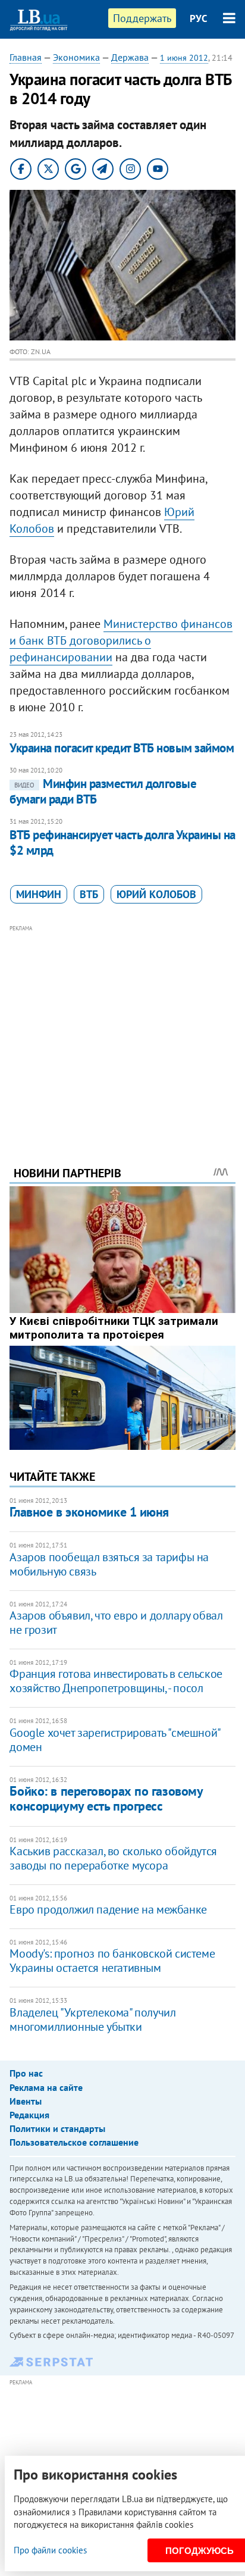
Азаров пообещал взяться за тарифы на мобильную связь (109, 1564)
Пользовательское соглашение (74, 2142)
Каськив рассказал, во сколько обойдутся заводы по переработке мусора (113, 1858)
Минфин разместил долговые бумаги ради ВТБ (103, 791)
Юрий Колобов (156, 894)
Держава (130, 57)
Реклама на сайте (46, 2087)
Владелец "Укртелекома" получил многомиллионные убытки (92, 2019)
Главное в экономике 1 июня (89, 1512)
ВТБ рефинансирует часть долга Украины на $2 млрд (122, 842)
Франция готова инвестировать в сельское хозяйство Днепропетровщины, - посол (116, 1681)
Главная (26, 57)
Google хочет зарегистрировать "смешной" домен (114, 1740)
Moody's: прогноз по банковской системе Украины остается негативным (112, 1961)
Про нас (26, 2073)
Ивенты (26, 2101)
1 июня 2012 (184, 58)
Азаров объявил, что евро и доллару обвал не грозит (116, 1622)
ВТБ (89, 894)
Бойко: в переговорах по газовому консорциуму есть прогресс (106, 1798)
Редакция (29, 2115)
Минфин (39, 894)
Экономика (76, 57)
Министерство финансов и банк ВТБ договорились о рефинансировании (121, 640)
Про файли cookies (50, 2550)
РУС (199, 18)
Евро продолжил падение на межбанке (108, 1909)
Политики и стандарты (57, 2128)
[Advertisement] (123, 1029)
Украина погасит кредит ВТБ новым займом (122, 748)
